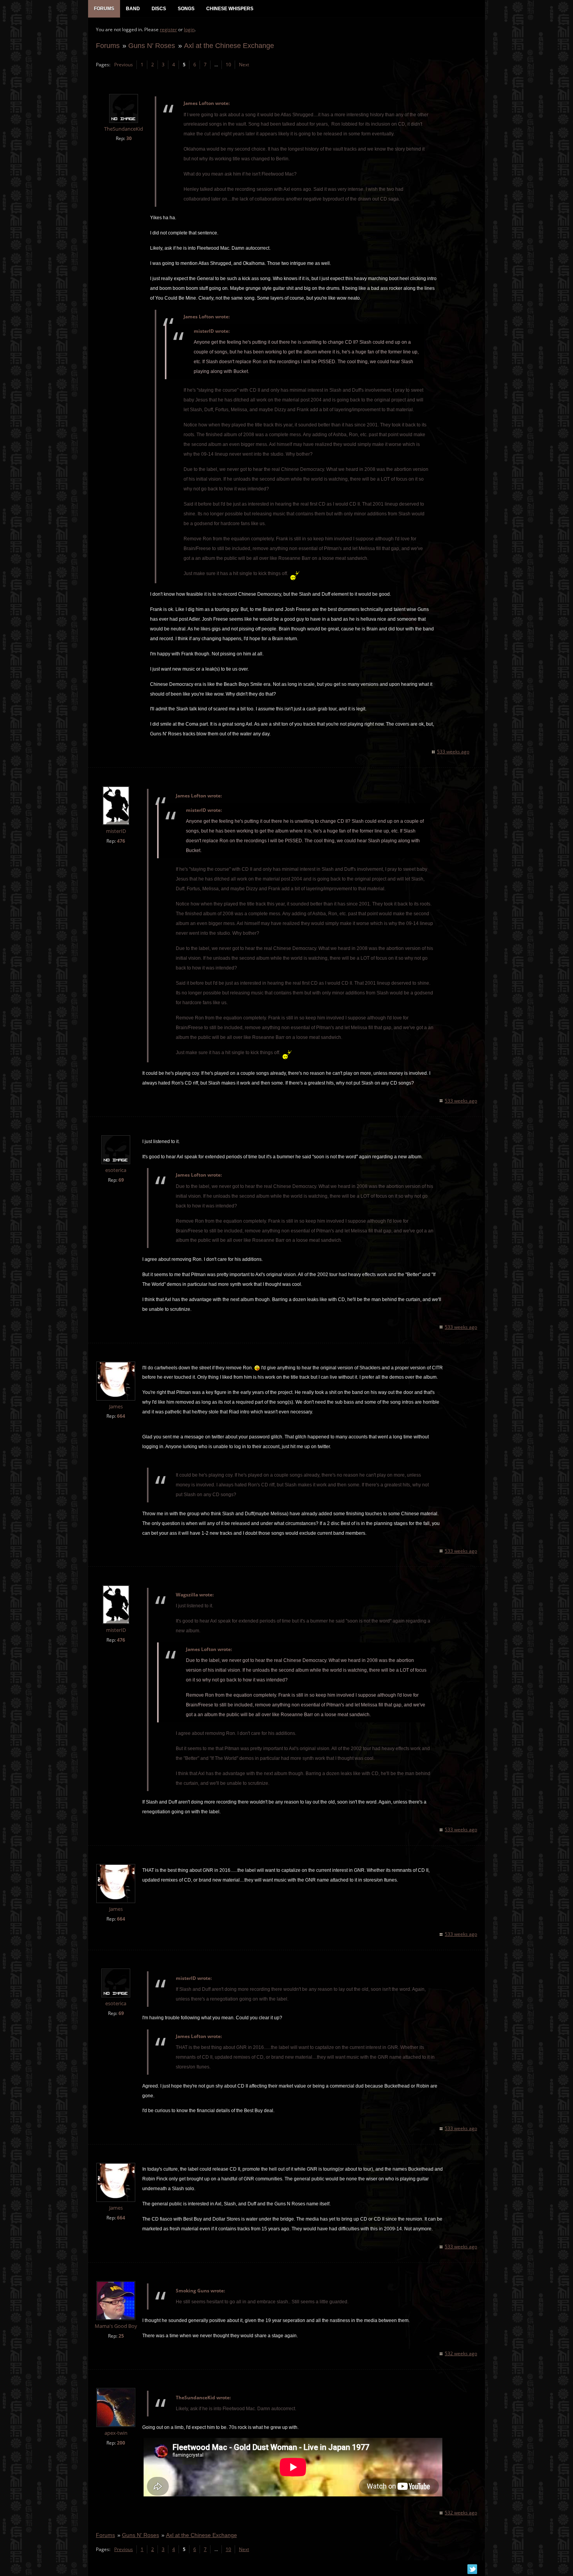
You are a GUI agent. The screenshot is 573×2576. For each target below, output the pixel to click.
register (168, 29)
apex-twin (116, 2433)
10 (228, 65)
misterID (116, 831)
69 (121, 1180)
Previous (124, 65)
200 (121, 2443)
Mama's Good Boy (116, 2326)
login (189, 29)
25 (121, 2336)
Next (244, 65)
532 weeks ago (461, 2353)
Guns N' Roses (152, 45)
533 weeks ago (453, 752)
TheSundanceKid (124, 129)
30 (129, 138)
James (116, 1407)
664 (121, 1416)
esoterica (116, 1170)
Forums (108, 45)
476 (121, 841)
